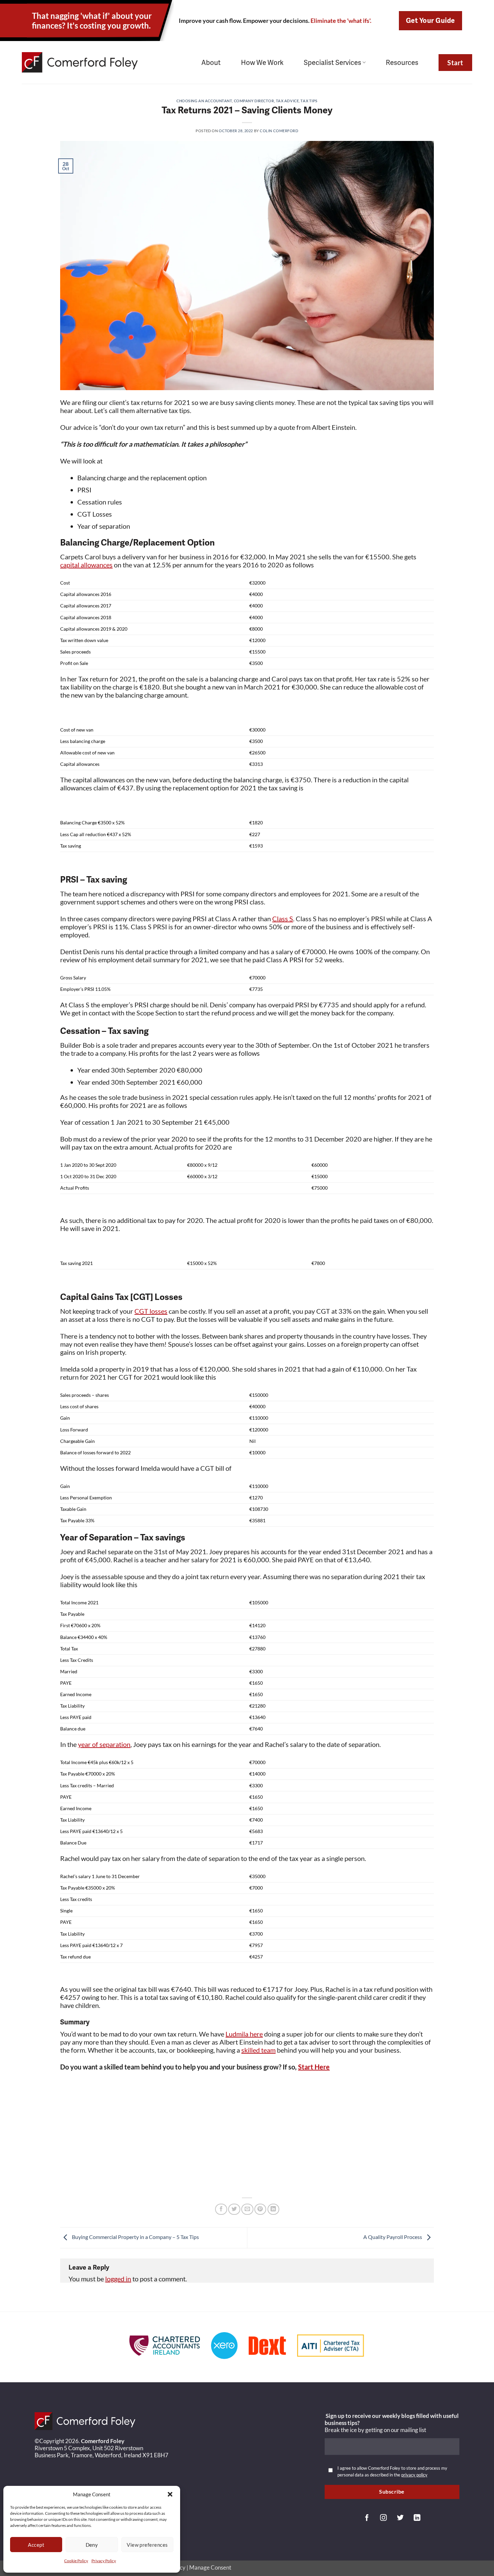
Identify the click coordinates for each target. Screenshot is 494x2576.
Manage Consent (210, 2567)
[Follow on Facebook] (367, 2518)
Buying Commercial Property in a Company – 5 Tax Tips (135, 2237)
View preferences (147, 2545)
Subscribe (392, 2492)
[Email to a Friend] (247, 2209)
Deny (92, 2545)
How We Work (262, 63)
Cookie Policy (76, 2561)
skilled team (258, 2050)
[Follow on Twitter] (400, 2518)
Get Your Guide (430, 21)
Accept (36, 2545)
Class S (283, 919)
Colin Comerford (279, 131)
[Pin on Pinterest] (260, 2209)
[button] (170, 2494)
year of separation (104, 1744)
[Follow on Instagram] (383, 2518)
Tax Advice (287, 101)
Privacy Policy (104, 2561)
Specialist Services (333, 63)
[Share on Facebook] (221, 2209)
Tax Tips (309, 101)
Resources (402, 63)
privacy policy (414, 2475)
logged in (118, 2279)
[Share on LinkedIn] (274, 2209)
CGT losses (151, 1311)
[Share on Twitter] (234, 2209)
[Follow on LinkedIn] (417, 2518)
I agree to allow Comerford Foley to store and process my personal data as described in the (392, 2471)
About (211, 63)
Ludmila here (244, 2034)
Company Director (254, 101)
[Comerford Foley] (80, 62)
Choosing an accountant (204, 101)
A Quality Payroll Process (393, 2237)
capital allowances (86, 565)
